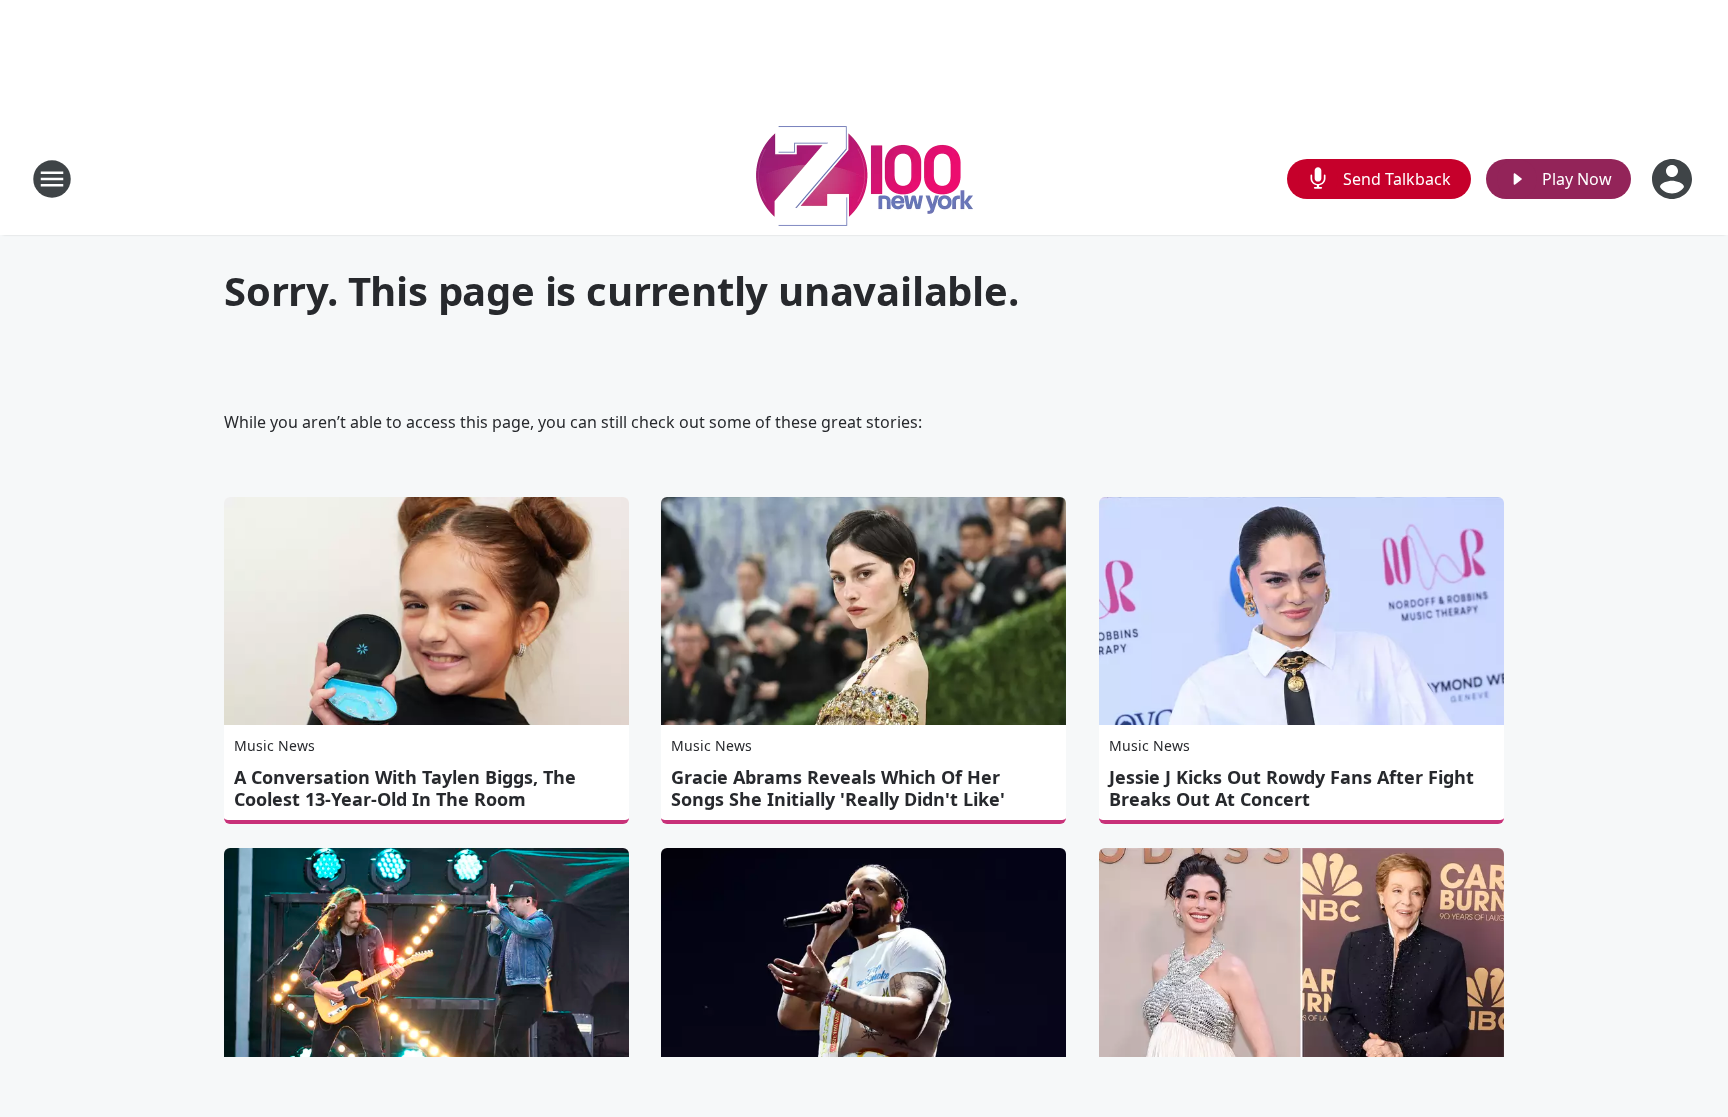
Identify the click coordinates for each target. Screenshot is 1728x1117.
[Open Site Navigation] (52, 179)
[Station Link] (864, 178)
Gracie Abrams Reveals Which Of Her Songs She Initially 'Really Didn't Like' (838, 788)
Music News (274, 745)
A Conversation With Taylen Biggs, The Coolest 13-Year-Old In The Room (405, 788)
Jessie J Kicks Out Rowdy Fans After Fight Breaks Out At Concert (1291, 788)
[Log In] (1674, 179)
